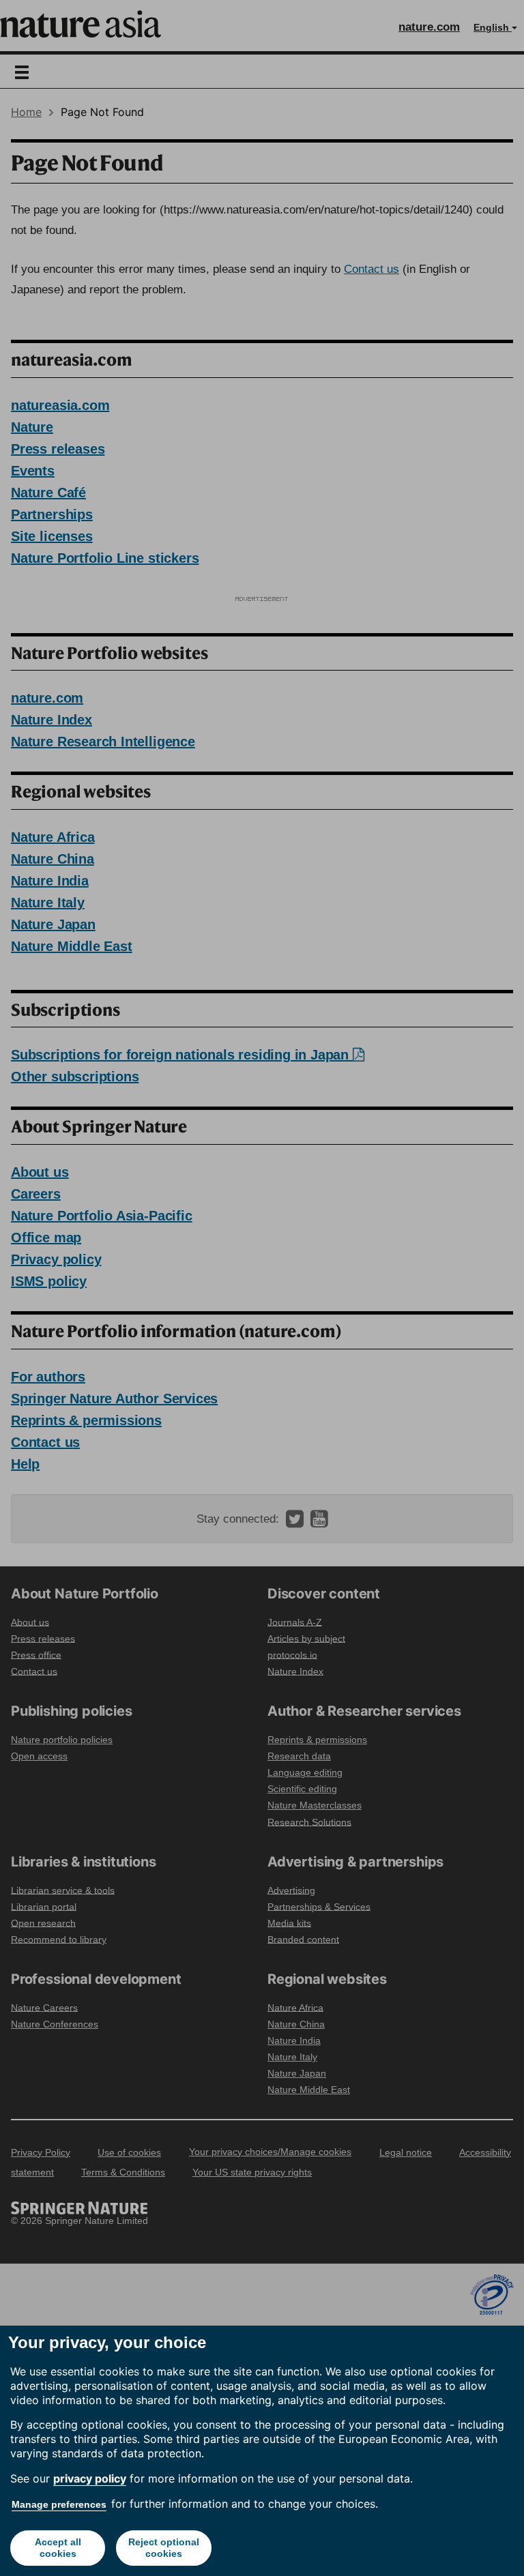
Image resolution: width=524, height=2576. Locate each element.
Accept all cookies (58, 2548)
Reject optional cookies (164, 2548)
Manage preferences (59, 2504)
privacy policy (90, 2478)
